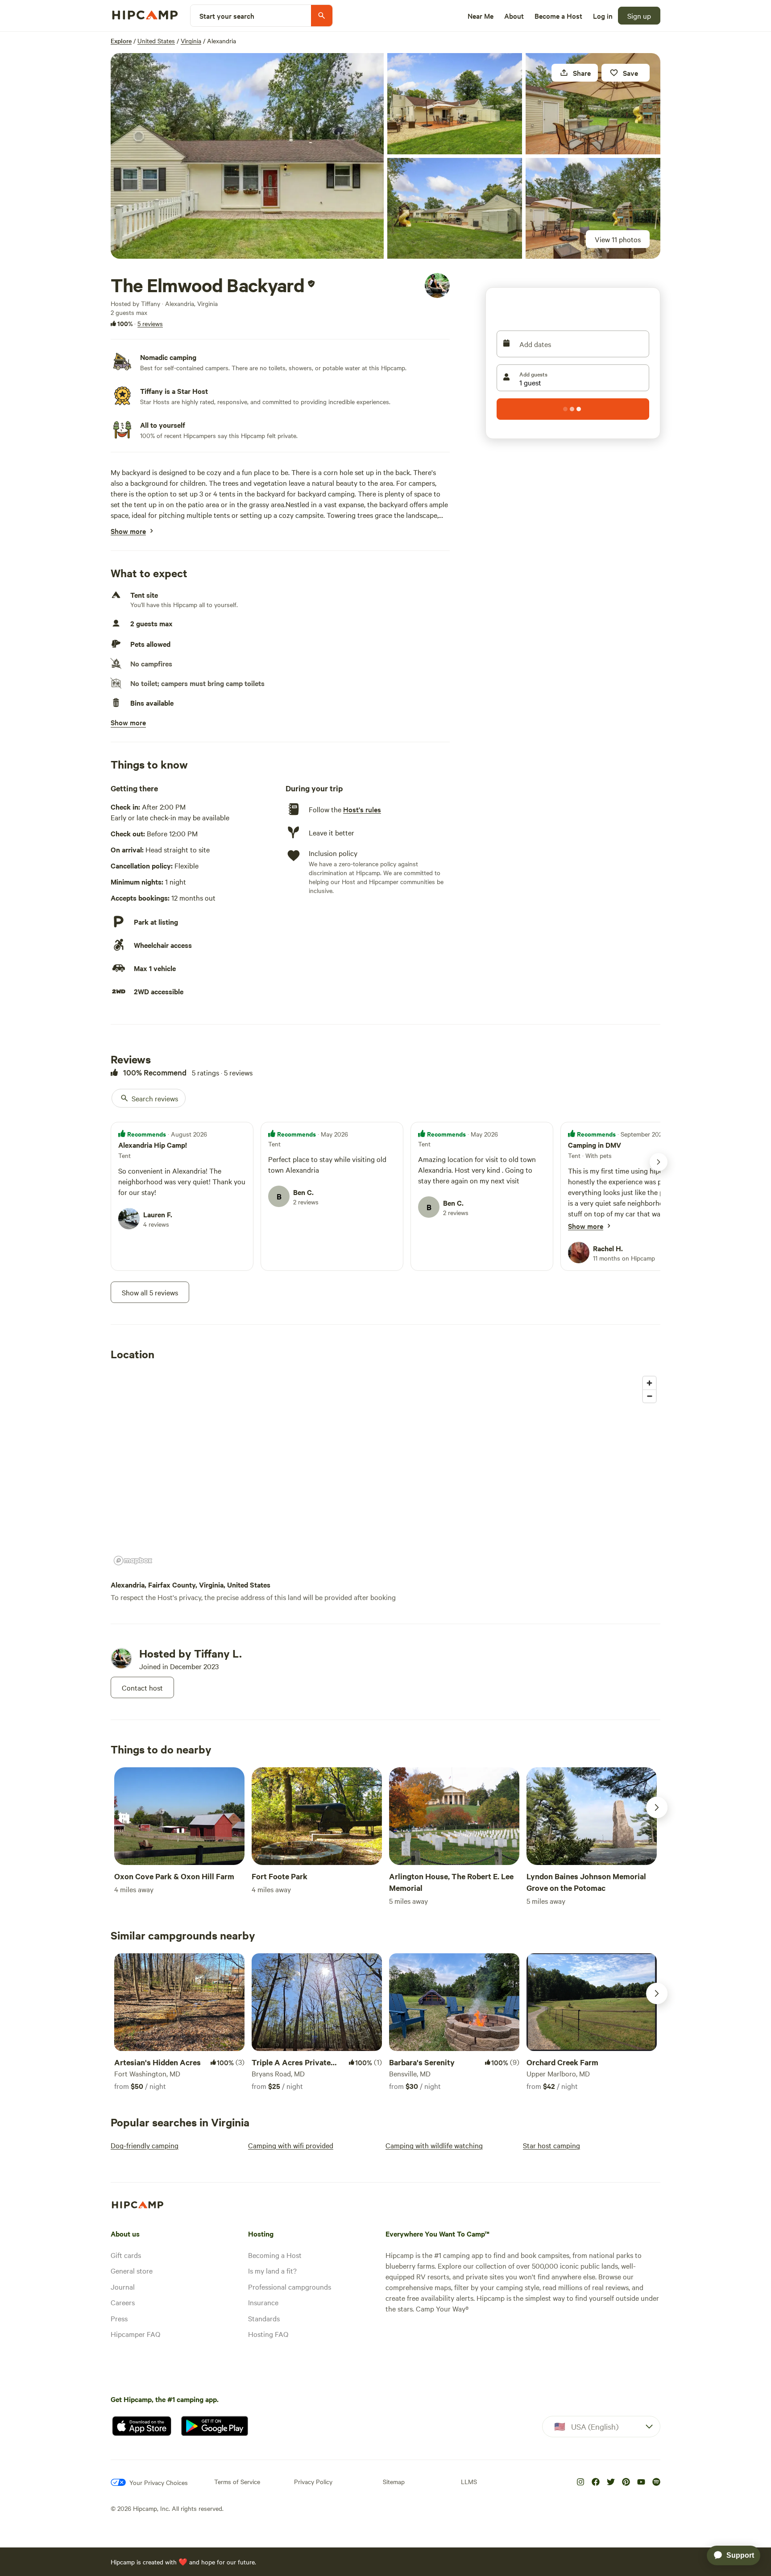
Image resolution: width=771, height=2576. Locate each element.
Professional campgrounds (290, 2287)
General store (132, 2270)
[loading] (573, 409)
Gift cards (126, 2255)
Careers (123, 2302)
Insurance (263, 2302)
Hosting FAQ (268, 2334)
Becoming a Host (275, 2255)
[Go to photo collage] (247, 156)
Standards (264, 2318)
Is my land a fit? (272, 2270)
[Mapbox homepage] (133, 1561)
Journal (123, 2287)
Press (119, 2318)
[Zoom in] (649, 1383)
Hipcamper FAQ (135, 2334)
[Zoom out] (649, 1396)
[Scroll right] (657, 1807)
